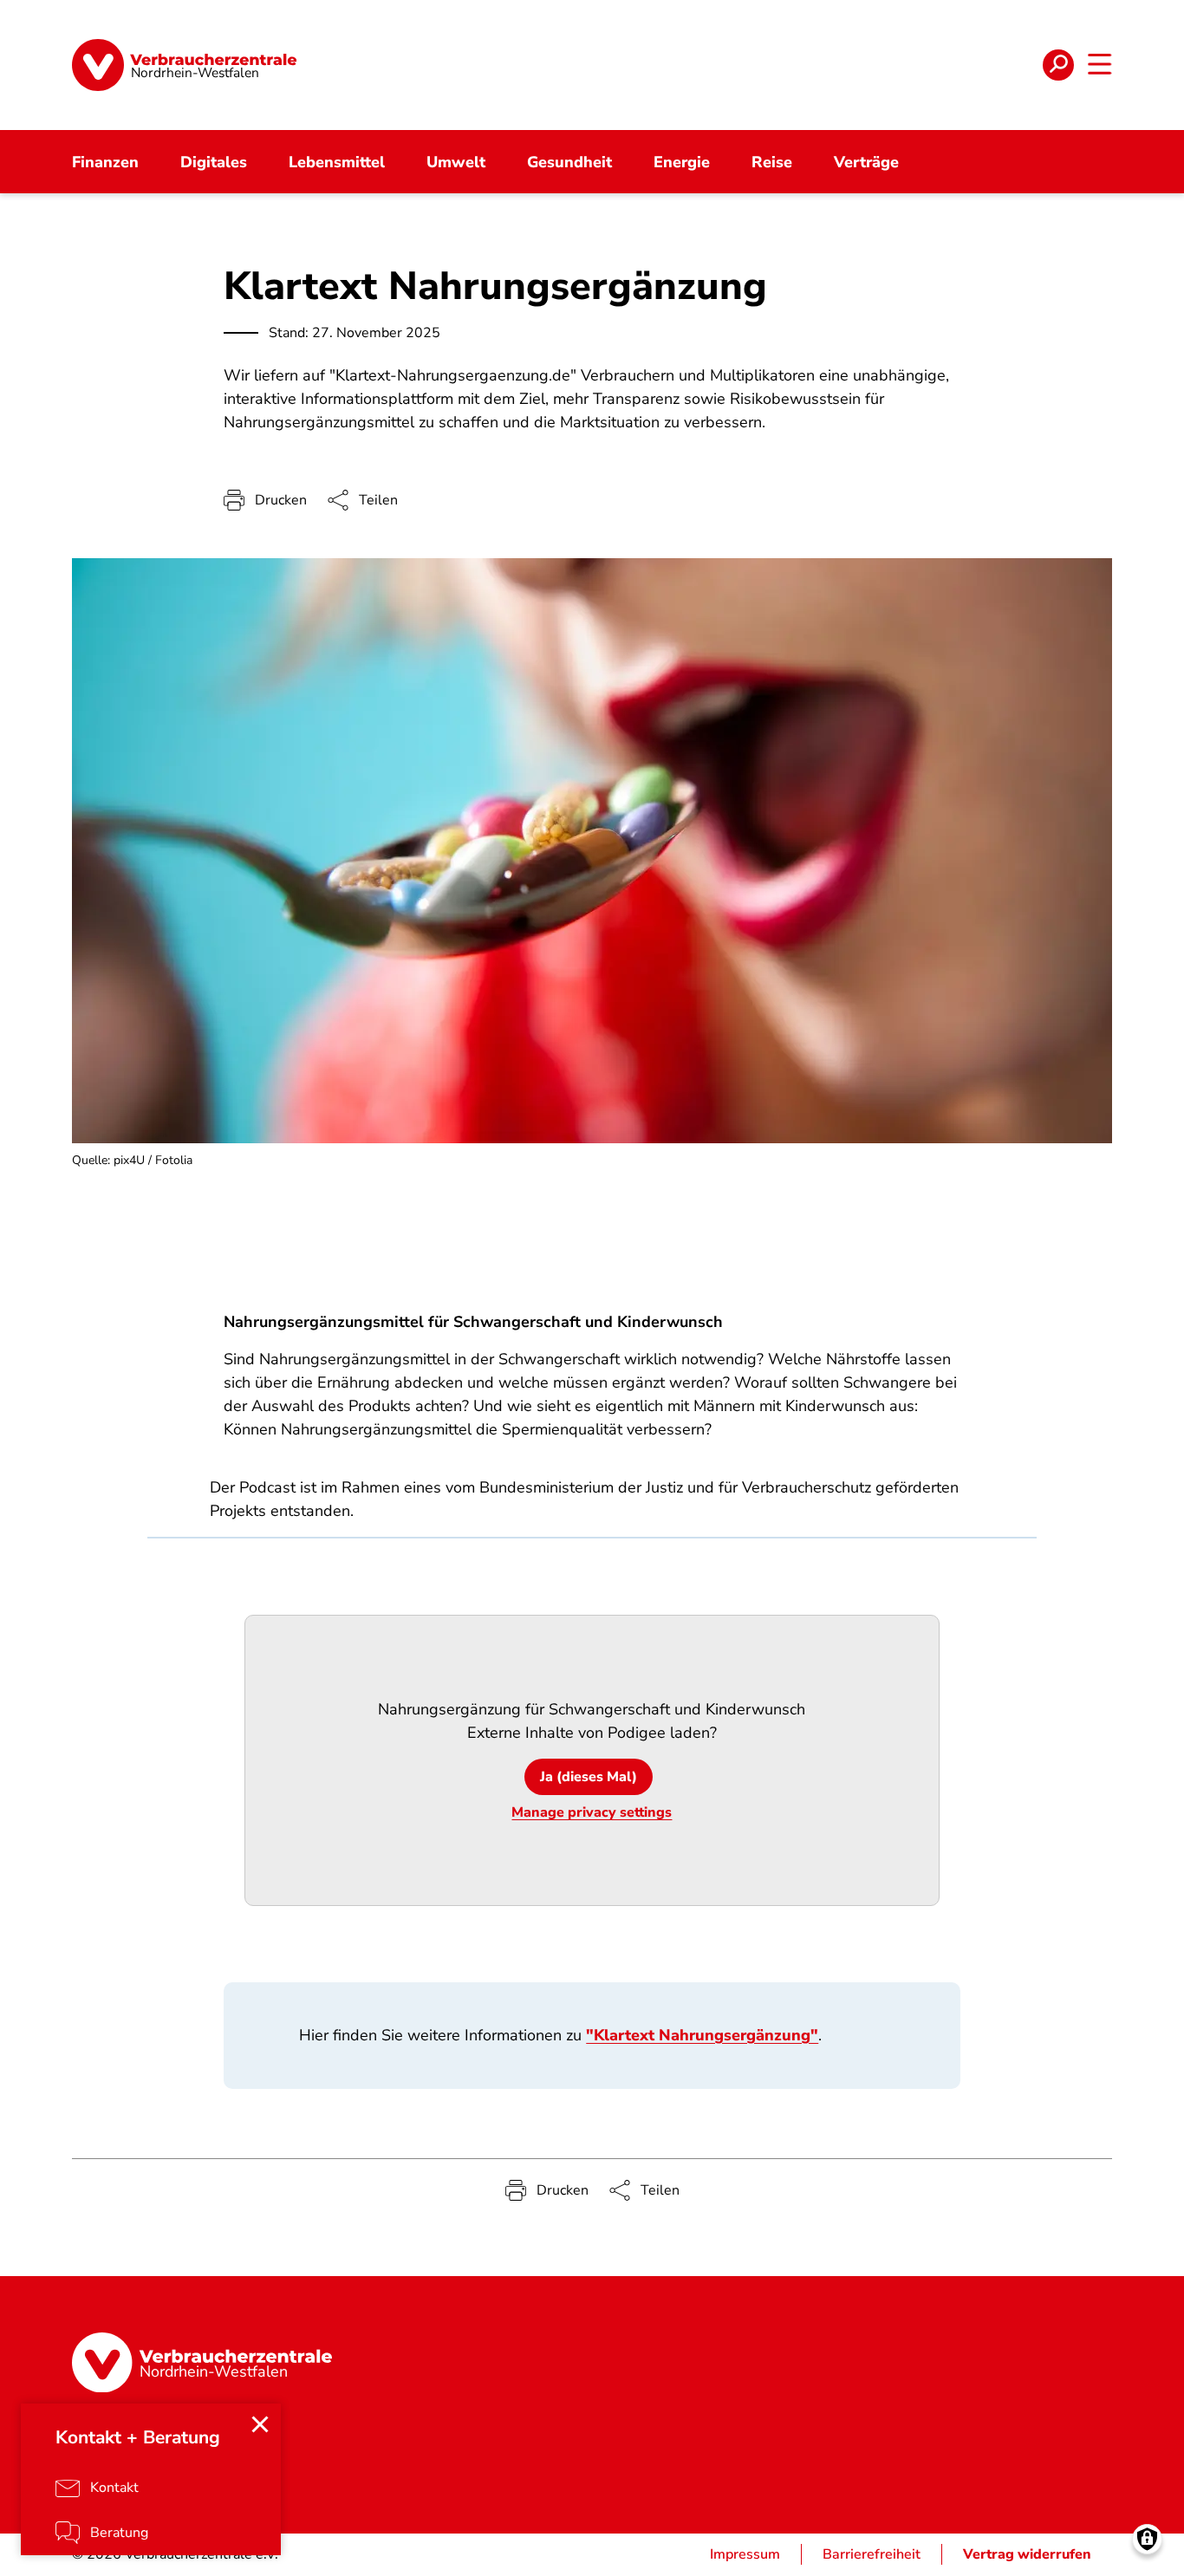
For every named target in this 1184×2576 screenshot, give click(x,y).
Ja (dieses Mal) (589, 1777)
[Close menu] (260, 2424)
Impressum (745, 2554)
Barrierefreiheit (872, 2554)
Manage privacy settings (592, 1812)
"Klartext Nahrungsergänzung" (702, 2035)
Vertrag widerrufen (1027, 2554)
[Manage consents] (1147, 2539)
